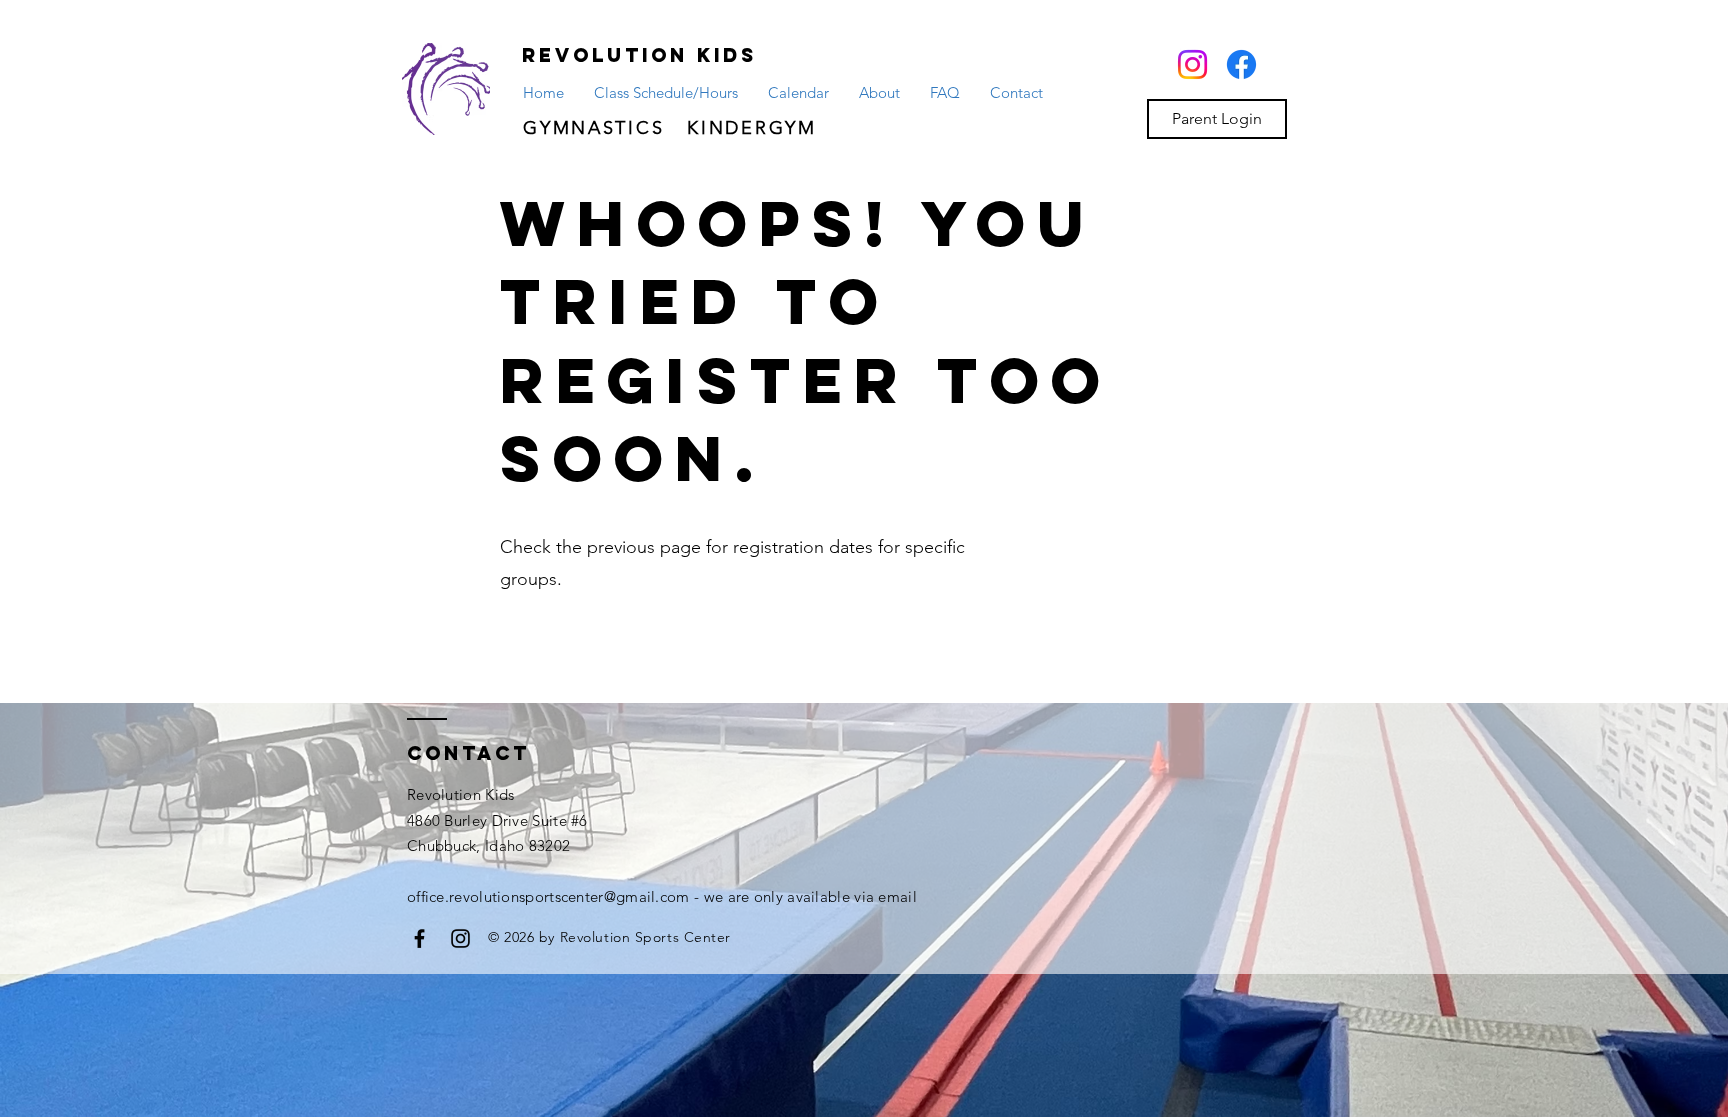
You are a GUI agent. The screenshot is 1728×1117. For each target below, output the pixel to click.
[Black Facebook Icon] (419, 938)
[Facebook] (1241, 64)
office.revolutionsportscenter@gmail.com (548, 896)
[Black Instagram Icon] (460, 938)
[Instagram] (1192, 64)
